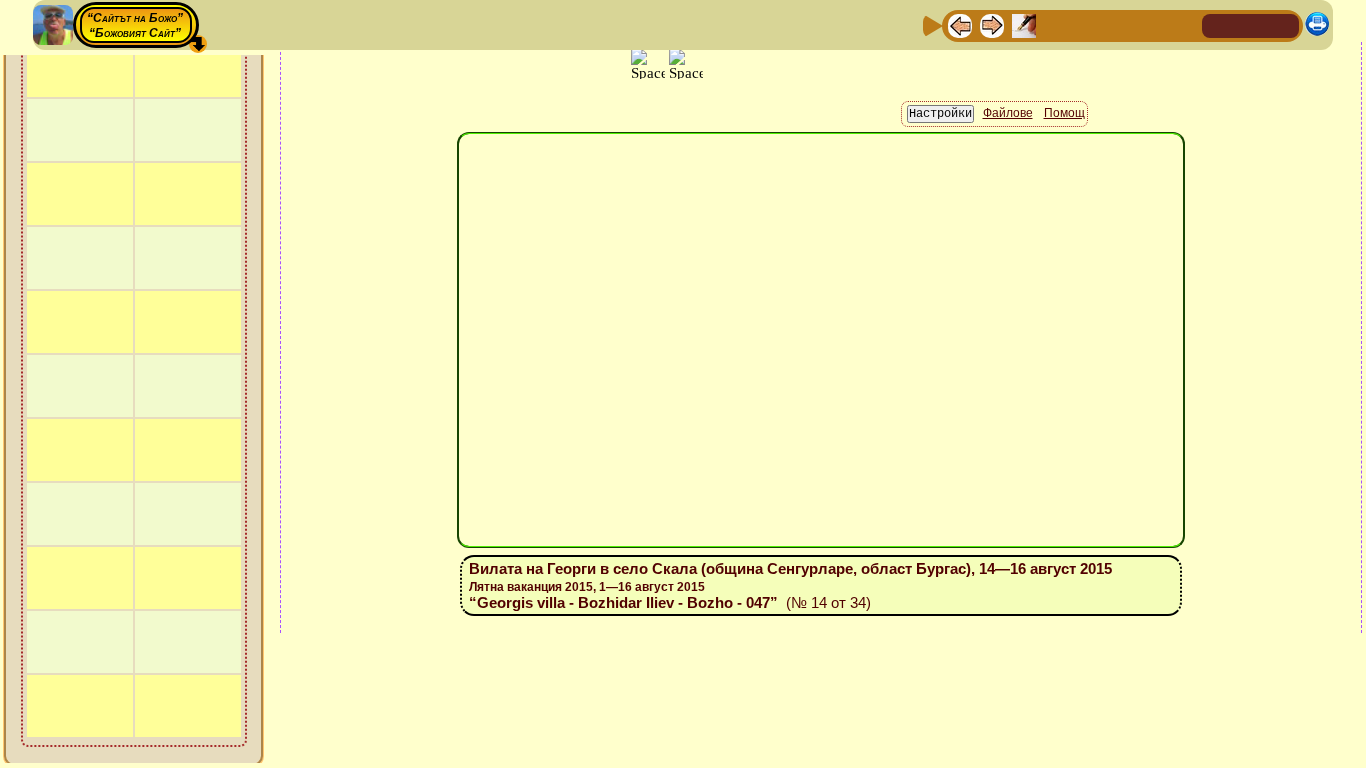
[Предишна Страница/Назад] (960, 24)
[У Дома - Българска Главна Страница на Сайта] (1251, 24)
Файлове (1008, 174)
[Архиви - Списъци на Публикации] (1024, 24)
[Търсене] (1184, 24)
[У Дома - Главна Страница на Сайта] (1219, 24)
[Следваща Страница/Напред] (992, 24)
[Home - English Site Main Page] (1283, 24)
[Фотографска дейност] (1120, 24)
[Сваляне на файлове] (1152, 24)
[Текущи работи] (1088, 24)
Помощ (1064, 174)
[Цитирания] (1056, 24)
